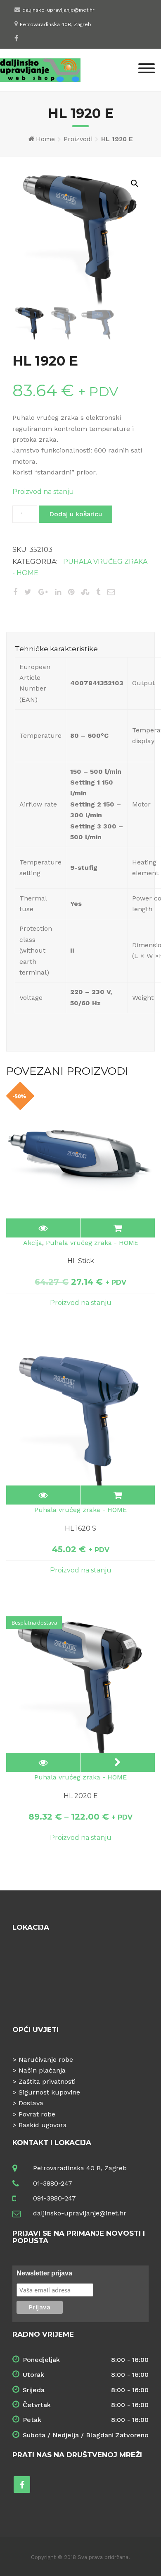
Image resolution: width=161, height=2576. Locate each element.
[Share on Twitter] (28, 592)
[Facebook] (16, 38)
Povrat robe (37, 2114)
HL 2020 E (81, 1796)
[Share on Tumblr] (98, 592)
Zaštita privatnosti (47, 2081)
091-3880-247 (54, 2198)
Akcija (33, 1243)
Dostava (31, 2103)
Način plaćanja (42, 2070)
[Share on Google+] (43, 592)
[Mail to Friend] (111, 592)
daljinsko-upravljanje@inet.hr (58, 10)
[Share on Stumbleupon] (85, 592)
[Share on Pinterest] (71, 592)
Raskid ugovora (43, 2125)
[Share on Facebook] (15, 592)
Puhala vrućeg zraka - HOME (92, 1243)
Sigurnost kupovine (49, 2092)
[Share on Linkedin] (58, 592)
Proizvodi (78, 139)
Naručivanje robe (46, 2060)
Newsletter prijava (44, 2273)
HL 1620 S (80, 1528)
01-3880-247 (53, 2183)
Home (45, 139)
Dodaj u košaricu (76, 514)
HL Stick (81, 1261)
